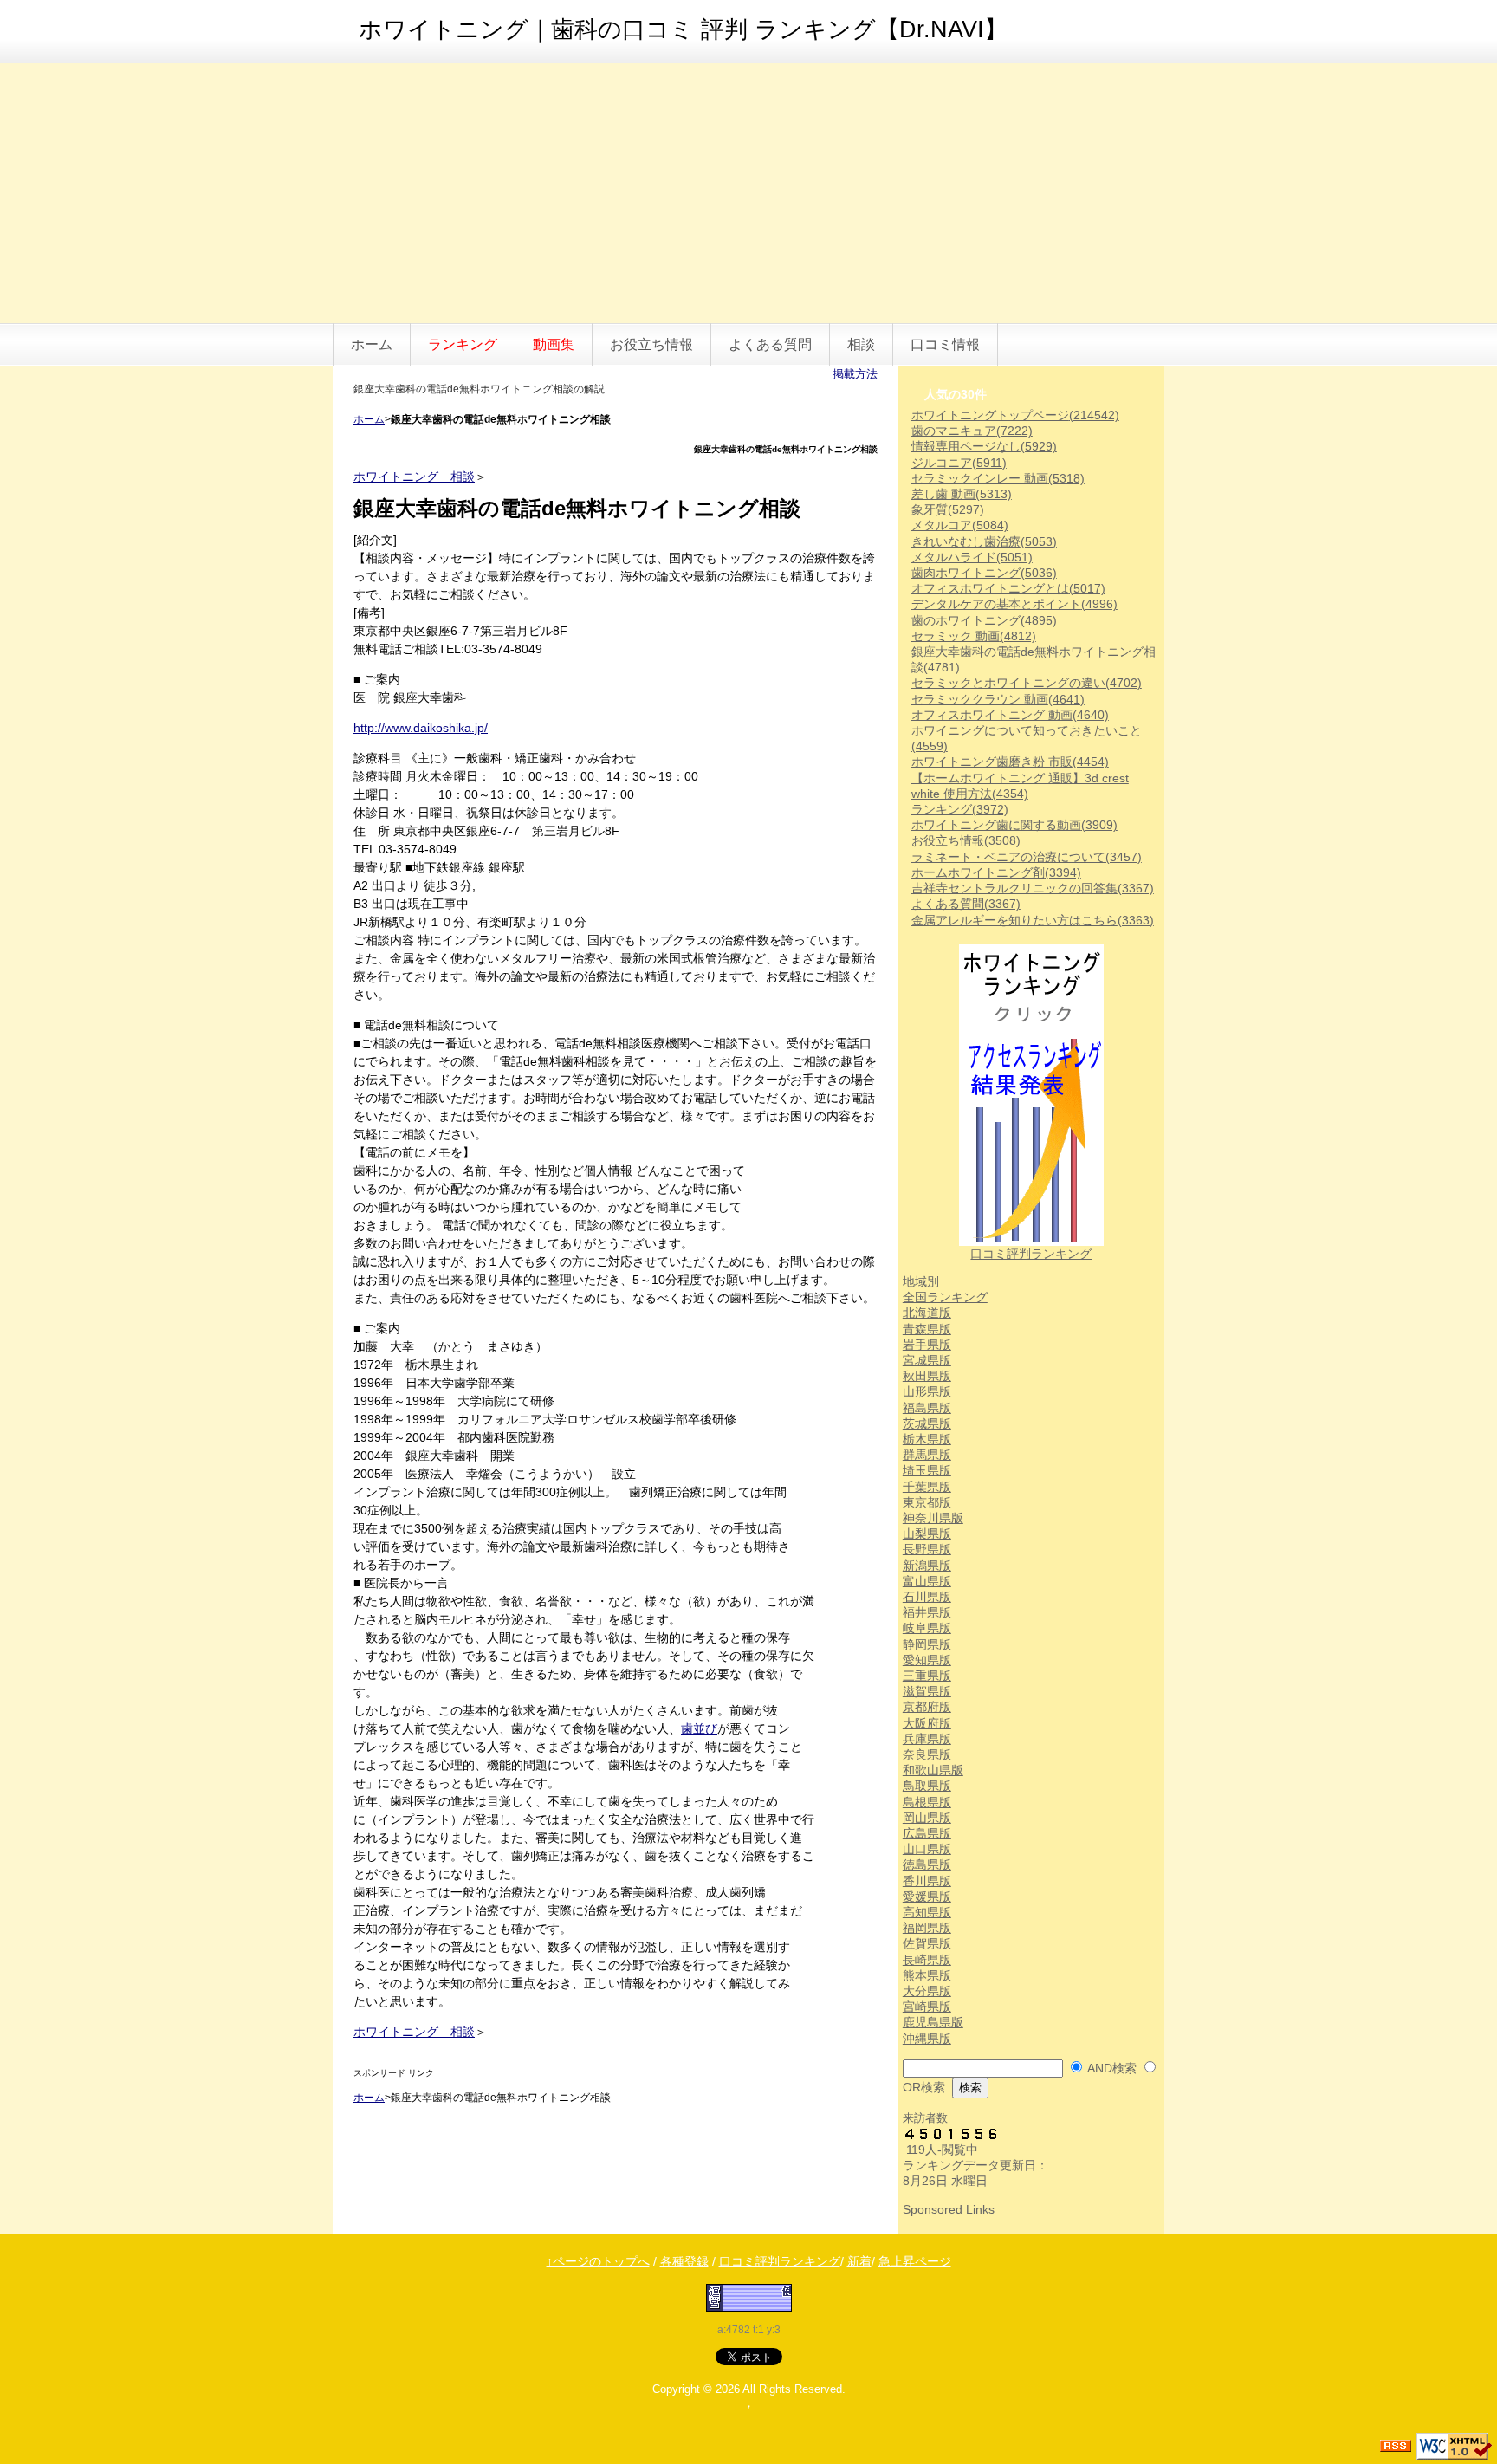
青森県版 (927, 1329)
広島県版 (927, 1833)
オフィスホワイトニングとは (1008, 588)
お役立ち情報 (651, 344)
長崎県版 (927, 1960)
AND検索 (1112, 2068)
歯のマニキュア (972, 431)
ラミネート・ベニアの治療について (1027, 857)
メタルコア (960, 525)
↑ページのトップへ (598, 2261)
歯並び (699, 1728)
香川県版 (927, 1881)
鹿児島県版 (933, 2022)
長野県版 (927, 1549)
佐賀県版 (927, 1943)
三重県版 (927, 1676)
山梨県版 (927, 1534)
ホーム (372, 344)
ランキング (960, 809)
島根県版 (927, 1802)
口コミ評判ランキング (1031, 1254)
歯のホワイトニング (984, 620)
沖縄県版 (927, 2039)
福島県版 (927, 1408)
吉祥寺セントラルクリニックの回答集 (1033, 888)
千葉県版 (927, 1487)
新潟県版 (927, 1566)
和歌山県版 (933, 1770)
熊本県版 (927, 1975)
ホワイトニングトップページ (1015, 415)
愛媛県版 (927, 1897)
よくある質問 (770, 344)
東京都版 (927, 1502)
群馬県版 (927, 1455)
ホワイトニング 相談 (414, 477)
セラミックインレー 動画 (998, 478)
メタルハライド (972, 557)
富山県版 (927, 1581)
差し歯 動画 (962, 494)
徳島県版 (927, 1864)
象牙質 (948, 509)
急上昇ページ (915, 2261)
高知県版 (927, 1912)
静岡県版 (927, 1644)
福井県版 (927, 1612)
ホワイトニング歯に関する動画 (1014, 825)
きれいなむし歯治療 (984, 541)
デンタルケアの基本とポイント (1014, 604)
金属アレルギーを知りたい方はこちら (1033, 920)
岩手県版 (927, 1345)
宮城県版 (927, 1360)
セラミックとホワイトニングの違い (1027, 683)
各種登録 (684, 2261)
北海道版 (927, 1313)
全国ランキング (945, 1297)
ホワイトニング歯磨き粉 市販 (1010, 762)
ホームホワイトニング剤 (996, 872)
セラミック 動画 (974, 636)
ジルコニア (959, 463)
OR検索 (924, 2087)
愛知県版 (927, 1660)
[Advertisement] (748, 193)
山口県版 (927, 1849)
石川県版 (927, 1597)
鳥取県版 (927, 1786)
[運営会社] (749, 2297)
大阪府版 (927, 1723)
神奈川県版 (933, 1518)
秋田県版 (927, 1376)
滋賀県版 (927, 1691)
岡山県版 (927, 1818)
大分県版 (927, 1991)
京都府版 (927, 1707)
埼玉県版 (927, 1470)
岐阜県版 (927, 1628)
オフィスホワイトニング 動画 (1010, 715)
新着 (859, 2261)
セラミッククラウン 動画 (998, 699)
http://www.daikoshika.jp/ (421, 728)
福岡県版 (927, 1928)
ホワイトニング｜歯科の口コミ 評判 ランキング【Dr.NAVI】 (683, 29)
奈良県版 (927, 1754)
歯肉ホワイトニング (984, 573)
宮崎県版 (927, 2007)
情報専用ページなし (984, 446)
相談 (861, 344)
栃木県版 (927, 1439)
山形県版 (927, 1391)
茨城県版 (927, 1423)
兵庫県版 (927, 1739)
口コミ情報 (945, 344)
